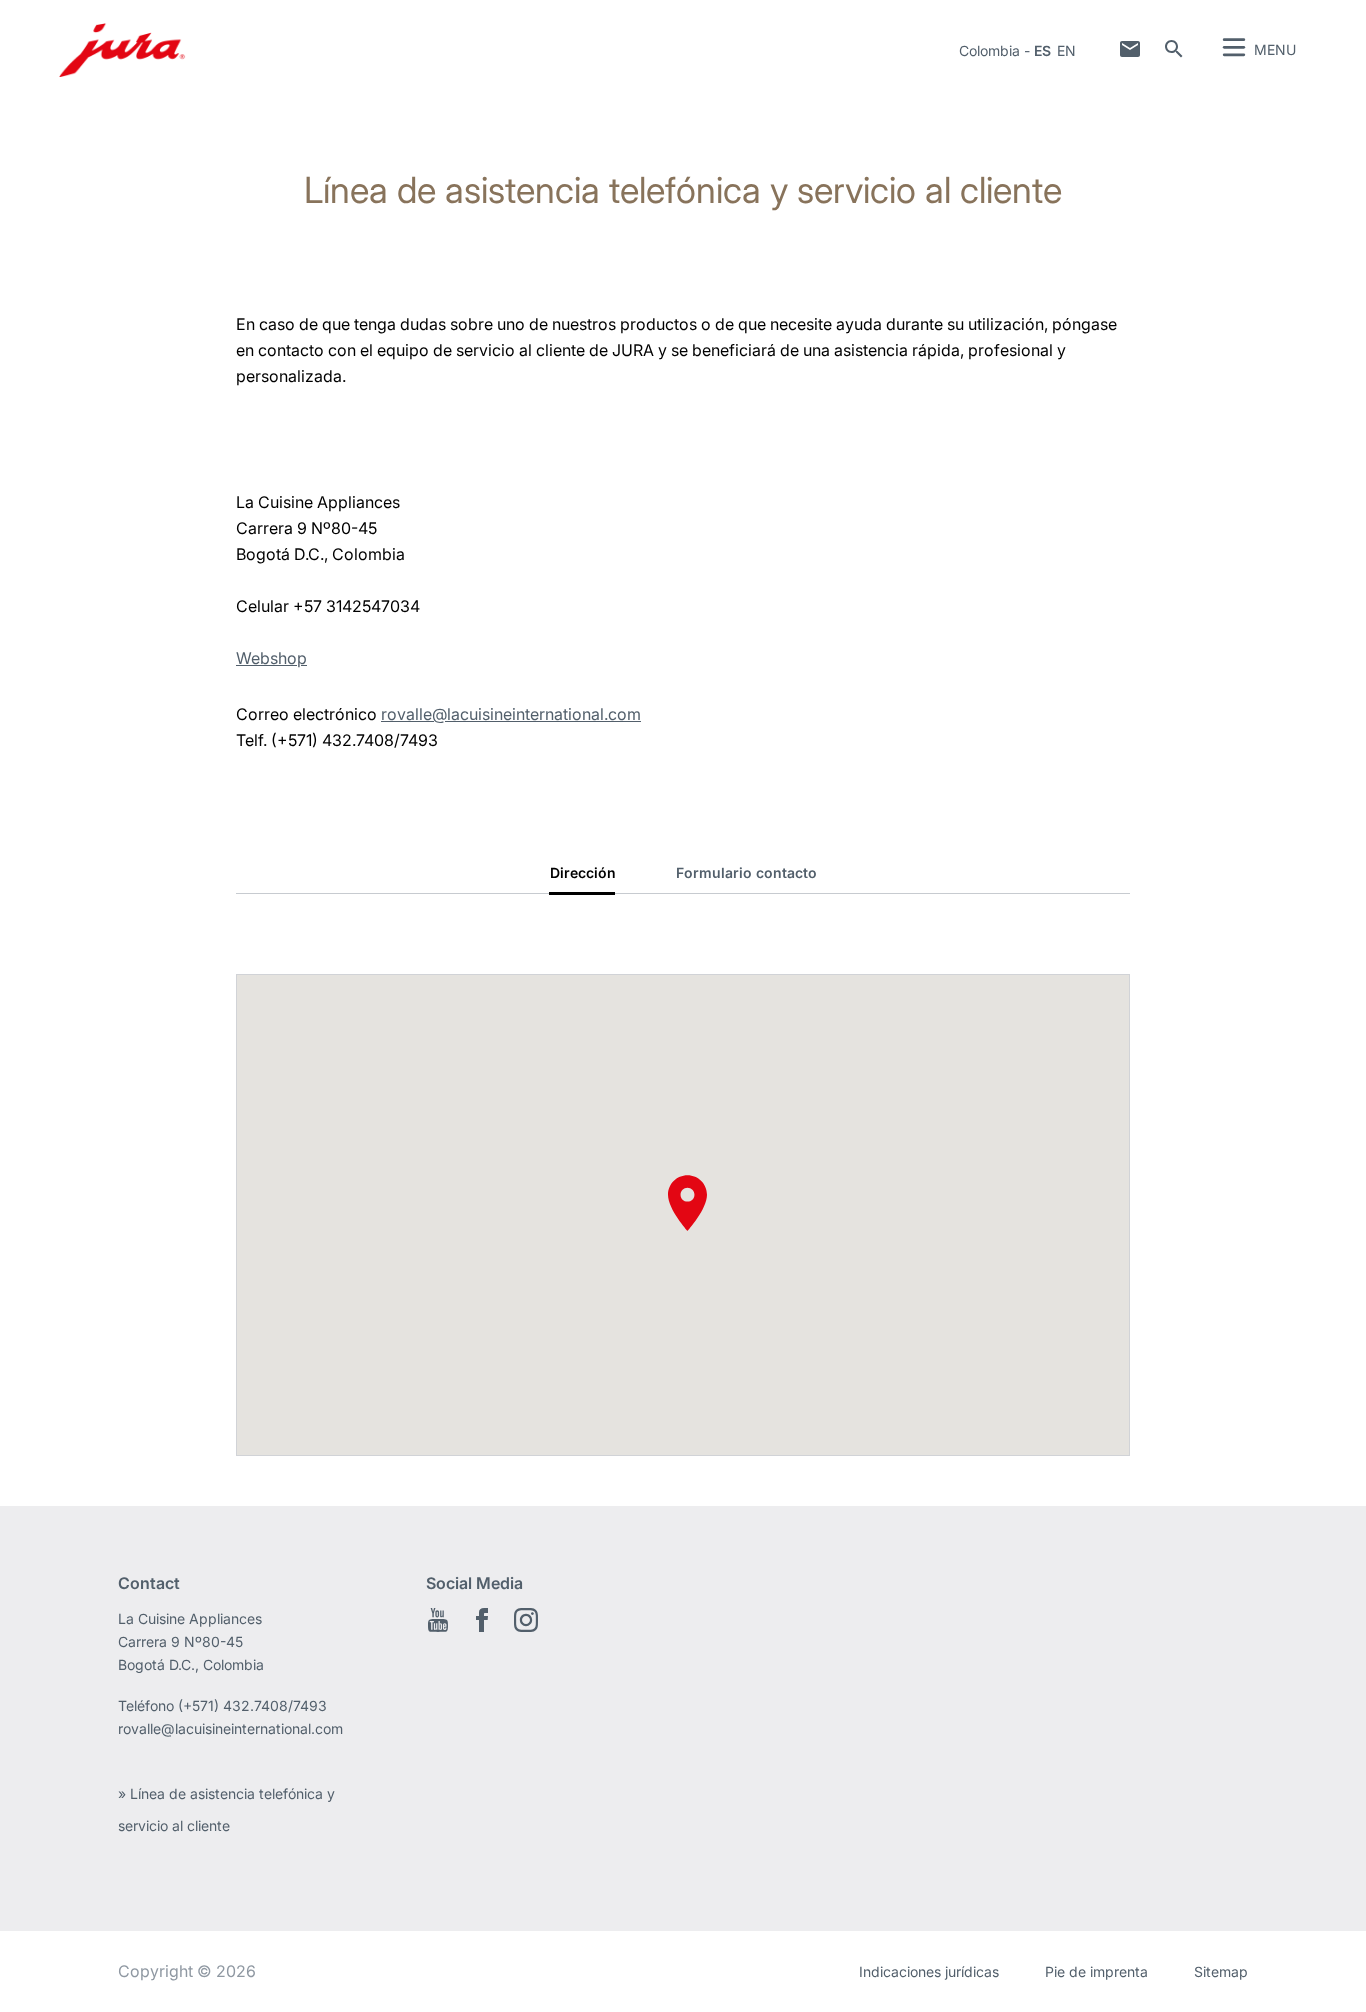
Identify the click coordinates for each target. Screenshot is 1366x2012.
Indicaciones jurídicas (929, 1971)
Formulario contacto (746, 872)
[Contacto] (1130, 49)
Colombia (989, 50)
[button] (687, 1203)
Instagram (526, 1620)
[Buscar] (1174, 49)
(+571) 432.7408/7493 (252, 1705)
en (1066, 50)
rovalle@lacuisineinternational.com (511, 714)
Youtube (438, 1620)
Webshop (271, 658)
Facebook (482, 1620)
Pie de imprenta (1096, 1971)
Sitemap (1221, 1971)
